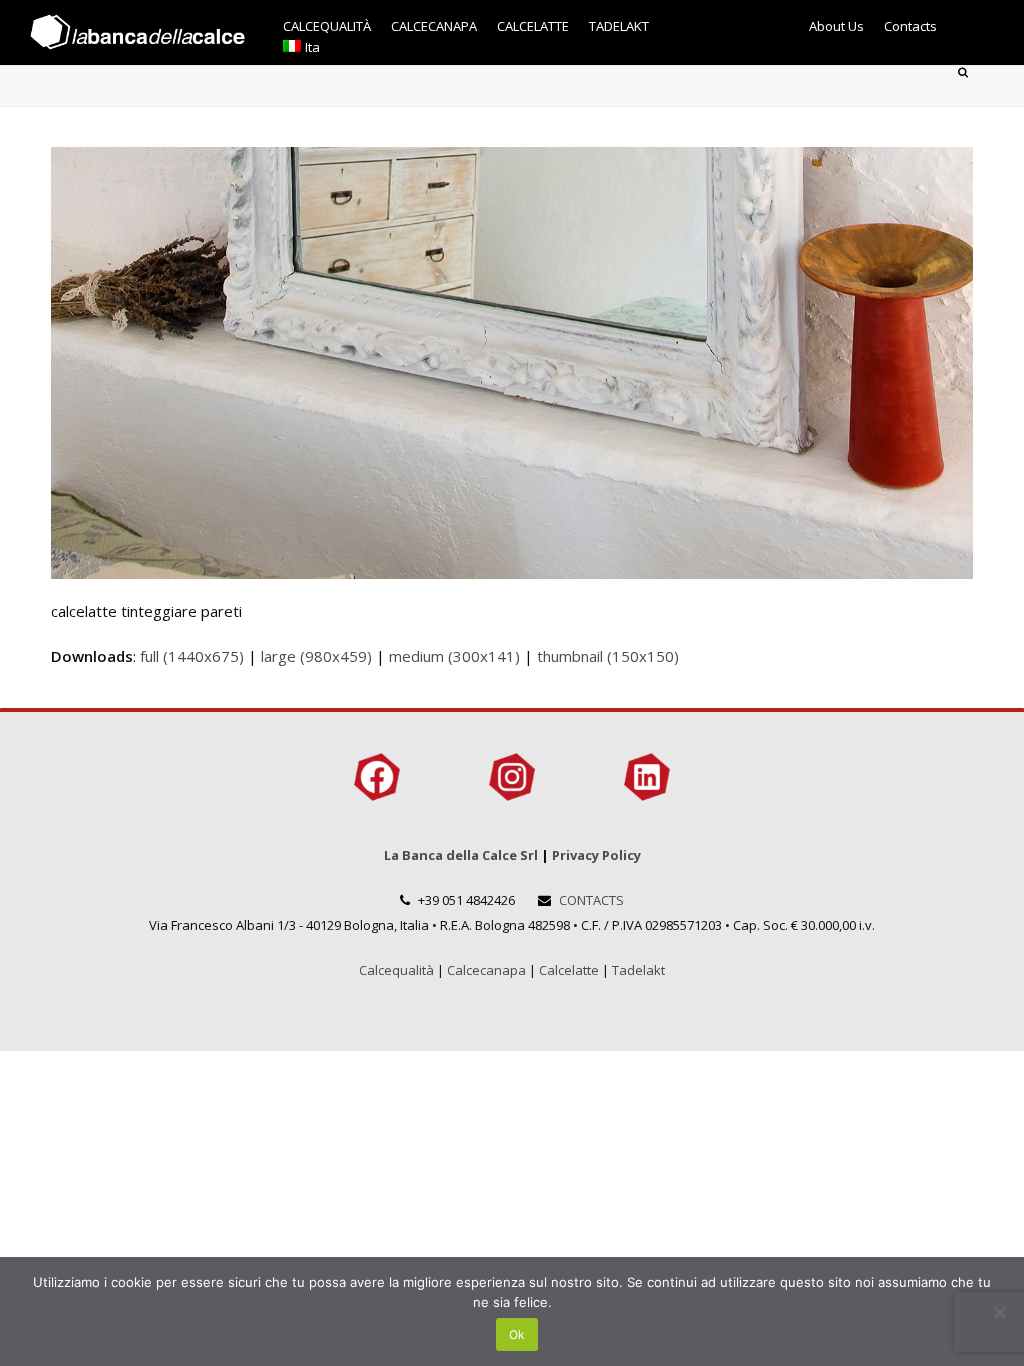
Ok (517, 1334)
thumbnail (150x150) (608, 656)
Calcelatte (569, 970)
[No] (999, 1312)
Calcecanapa (486, 970)
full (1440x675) (192, 656)
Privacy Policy (596, 855)
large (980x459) (316, 656)
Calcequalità (396, 970)
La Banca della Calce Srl (461, 855)
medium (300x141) (454, 656)
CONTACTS (591, 900)
